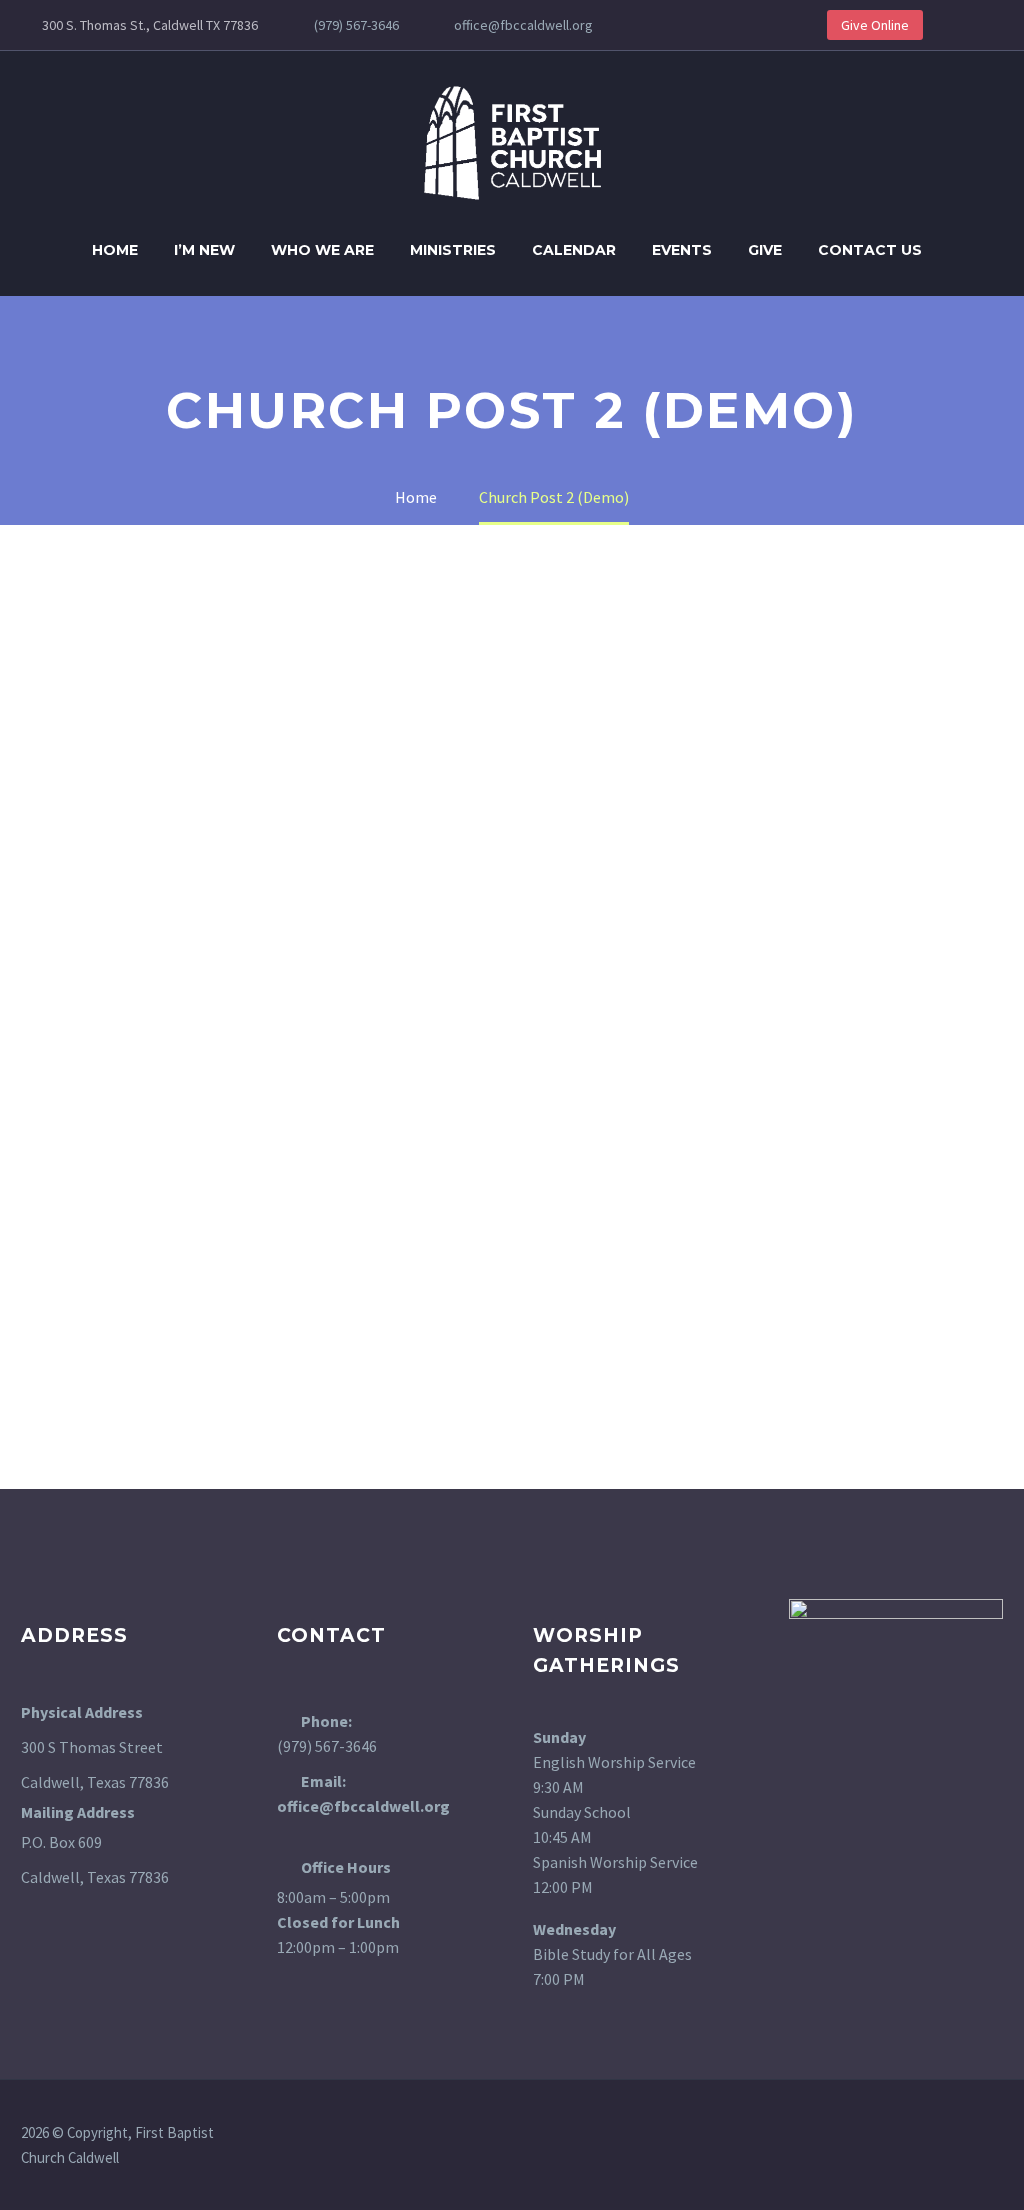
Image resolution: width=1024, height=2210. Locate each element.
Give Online (875, 25)
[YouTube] (782, 25)
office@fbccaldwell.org (523, 25)
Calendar (574, 250)
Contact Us (870, 250)
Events (682, 250)
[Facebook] (752, 25)
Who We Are (322, 250)
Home (115, 250)
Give (765, 250)
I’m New (204, 250)
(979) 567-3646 (356, 25)
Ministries (453, 250)
